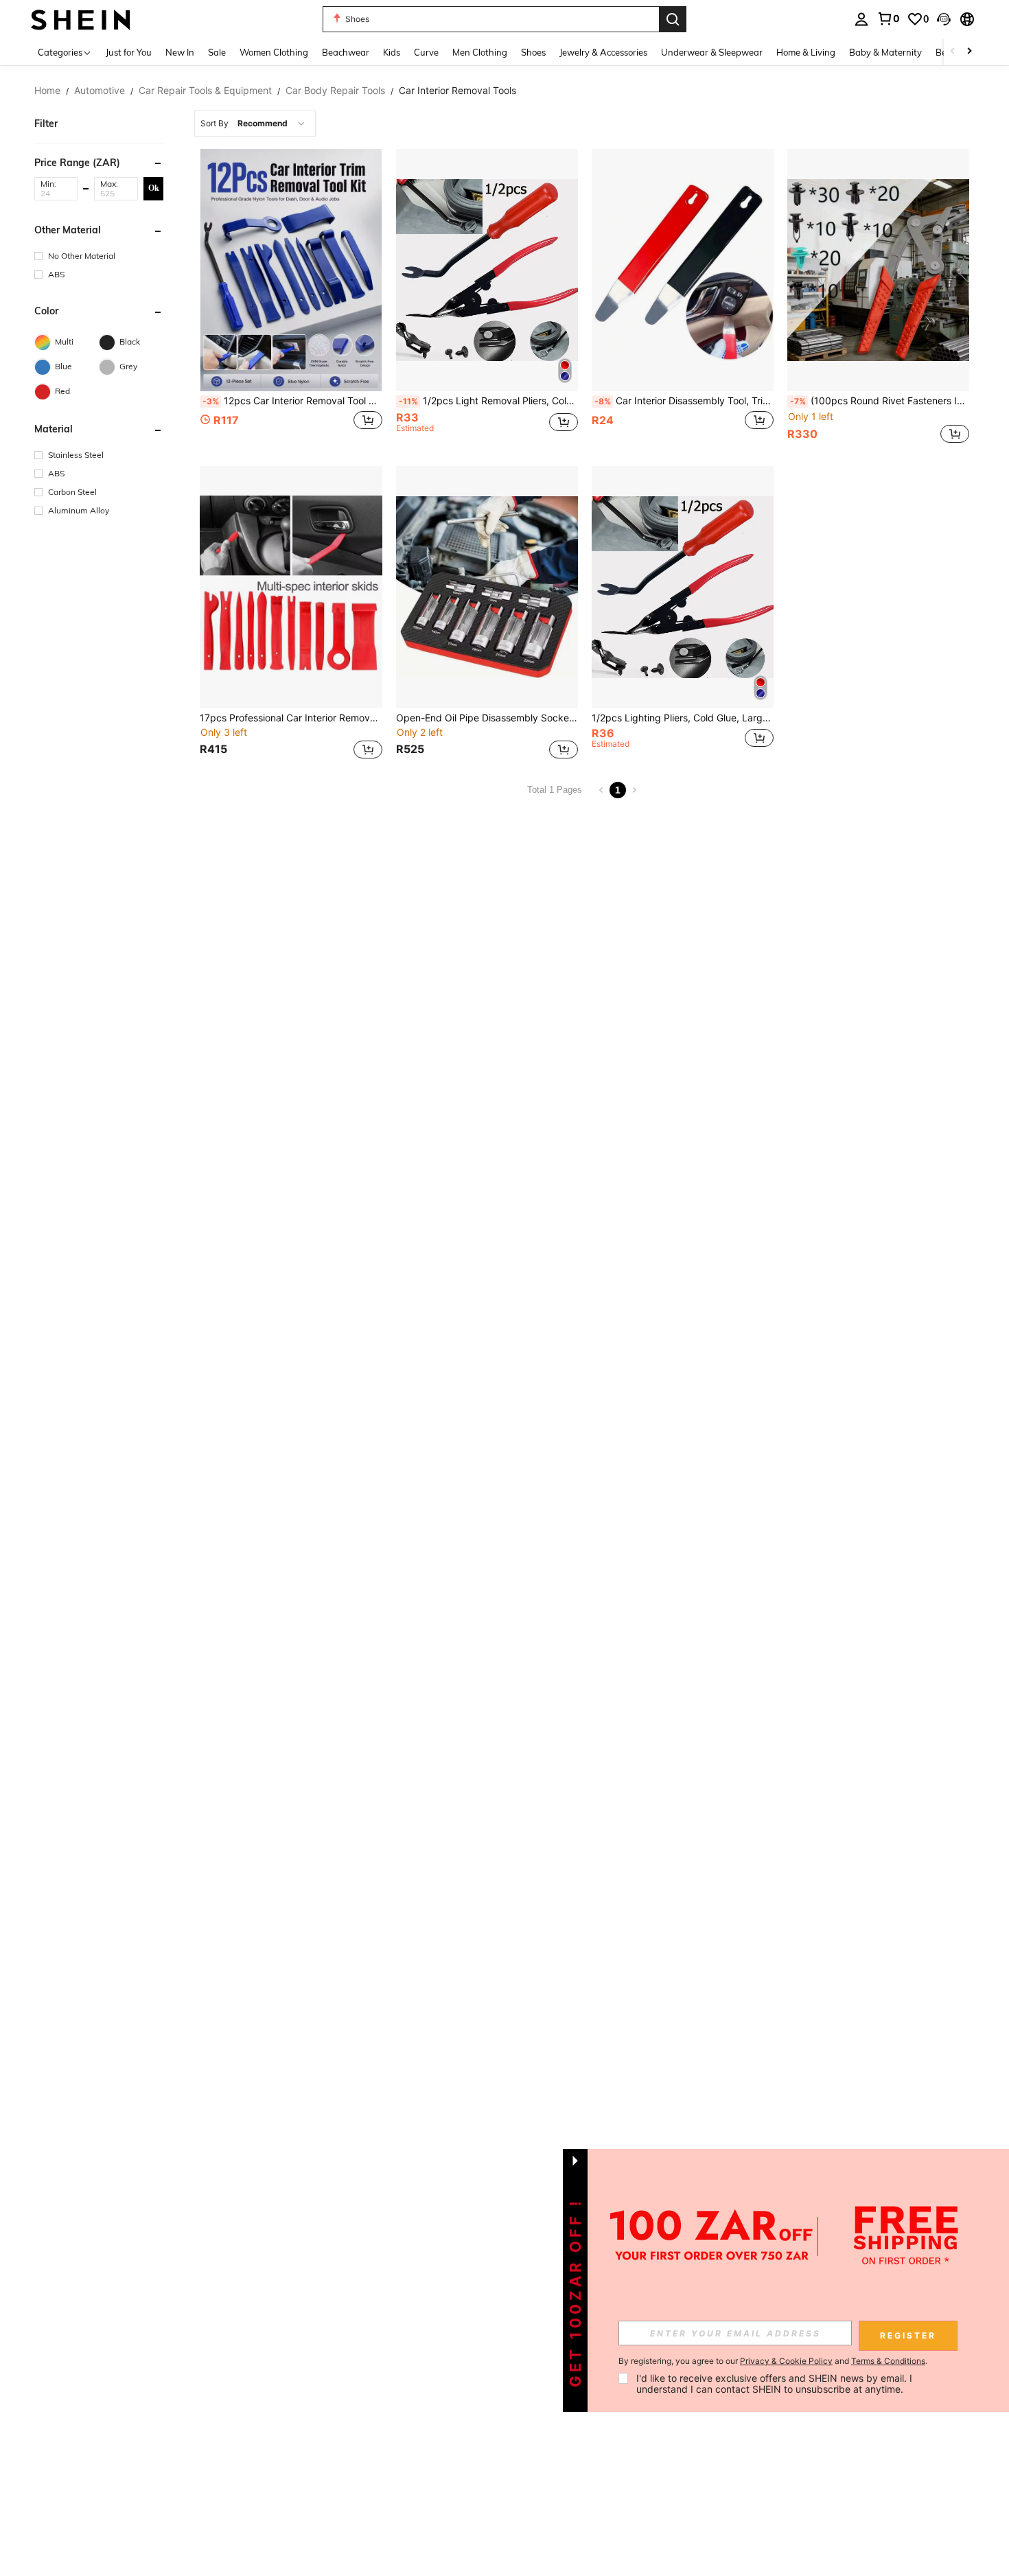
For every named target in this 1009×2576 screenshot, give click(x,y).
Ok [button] (154, 188)
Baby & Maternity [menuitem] (885, 52)
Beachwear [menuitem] (346, 52)
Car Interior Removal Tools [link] (457, 91)
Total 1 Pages (555, 790)
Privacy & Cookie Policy (786, 2361)
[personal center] (861, 19)
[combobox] (255, 124)
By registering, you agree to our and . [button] (773, 2361)
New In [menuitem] (180, 52)
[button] (944, 19)
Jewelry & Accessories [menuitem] (603, 52)
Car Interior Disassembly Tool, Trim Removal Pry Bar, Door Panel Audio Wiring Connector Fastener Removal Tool (684, 401)
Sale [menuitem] (217, 52)
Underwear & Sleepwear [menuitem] (712, 52)
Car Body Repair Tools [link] (335, 91)
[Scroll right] (969, 52)
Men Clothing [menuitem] (480, 52)
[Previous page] (601, 790)
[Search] (673, 19)
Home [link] (47, 91)
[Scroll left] (953, 52)
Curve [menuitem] (426, 52)
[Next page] (634, 790)
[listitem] (291, 298)
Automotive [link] (100, 91)
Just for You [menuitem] (129, 52)
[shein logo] (81, 19)
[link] (888, 19)
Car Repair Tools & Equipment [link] (205, 91)
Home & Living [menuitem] (806, 52)
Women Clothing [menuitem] (274, 52)
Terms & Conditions (888, 2361)
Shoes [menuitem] (533, 52)
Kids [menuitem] (392, 52)
